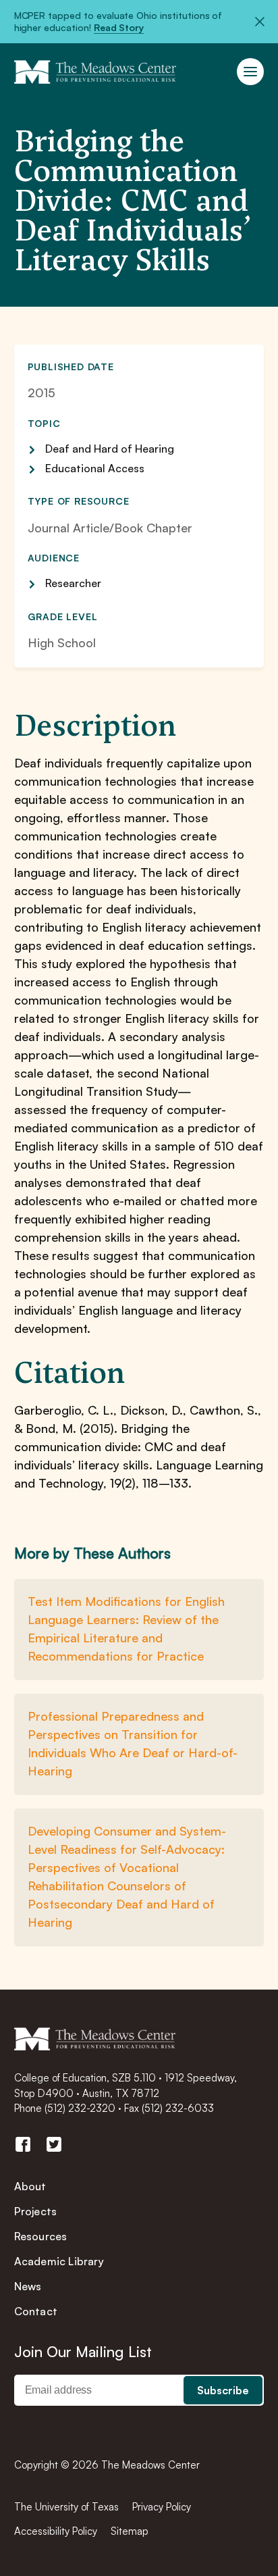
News (28, 2286)
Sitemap (130, 2531)
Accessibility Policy (56, 2531)
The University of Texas (66, 2507)
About (30, 2186)
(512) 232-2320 (80, 2108)
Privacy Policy (162, 2507)
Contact (36, 2311)
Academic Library (59, 2261)
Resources (41, 2236)
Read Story (119, 27)
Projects (36, 2211)
